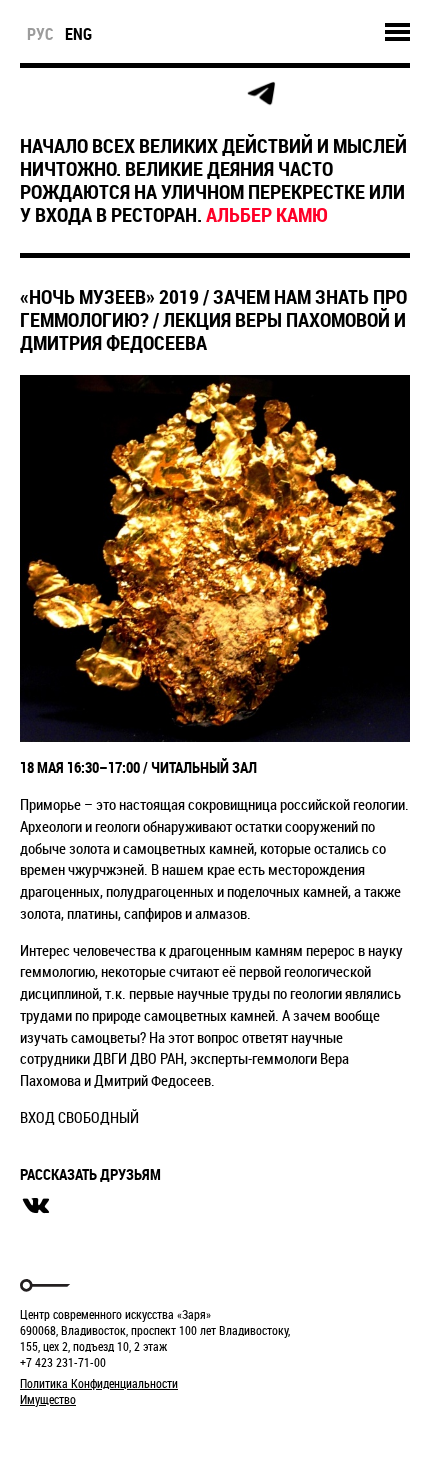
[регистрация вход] (81, 94)
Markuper (72, 1436)
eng (78, 34)
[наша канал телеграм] (261, 94)
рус (40, 34)
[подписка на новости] (36, 94)
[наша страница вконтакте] (171, 94)
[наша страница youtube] (216, 94)
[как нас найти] (126, 94)
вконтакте (36, 1206)
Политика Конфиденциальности (99, 1383)
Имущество (48, 1399)
